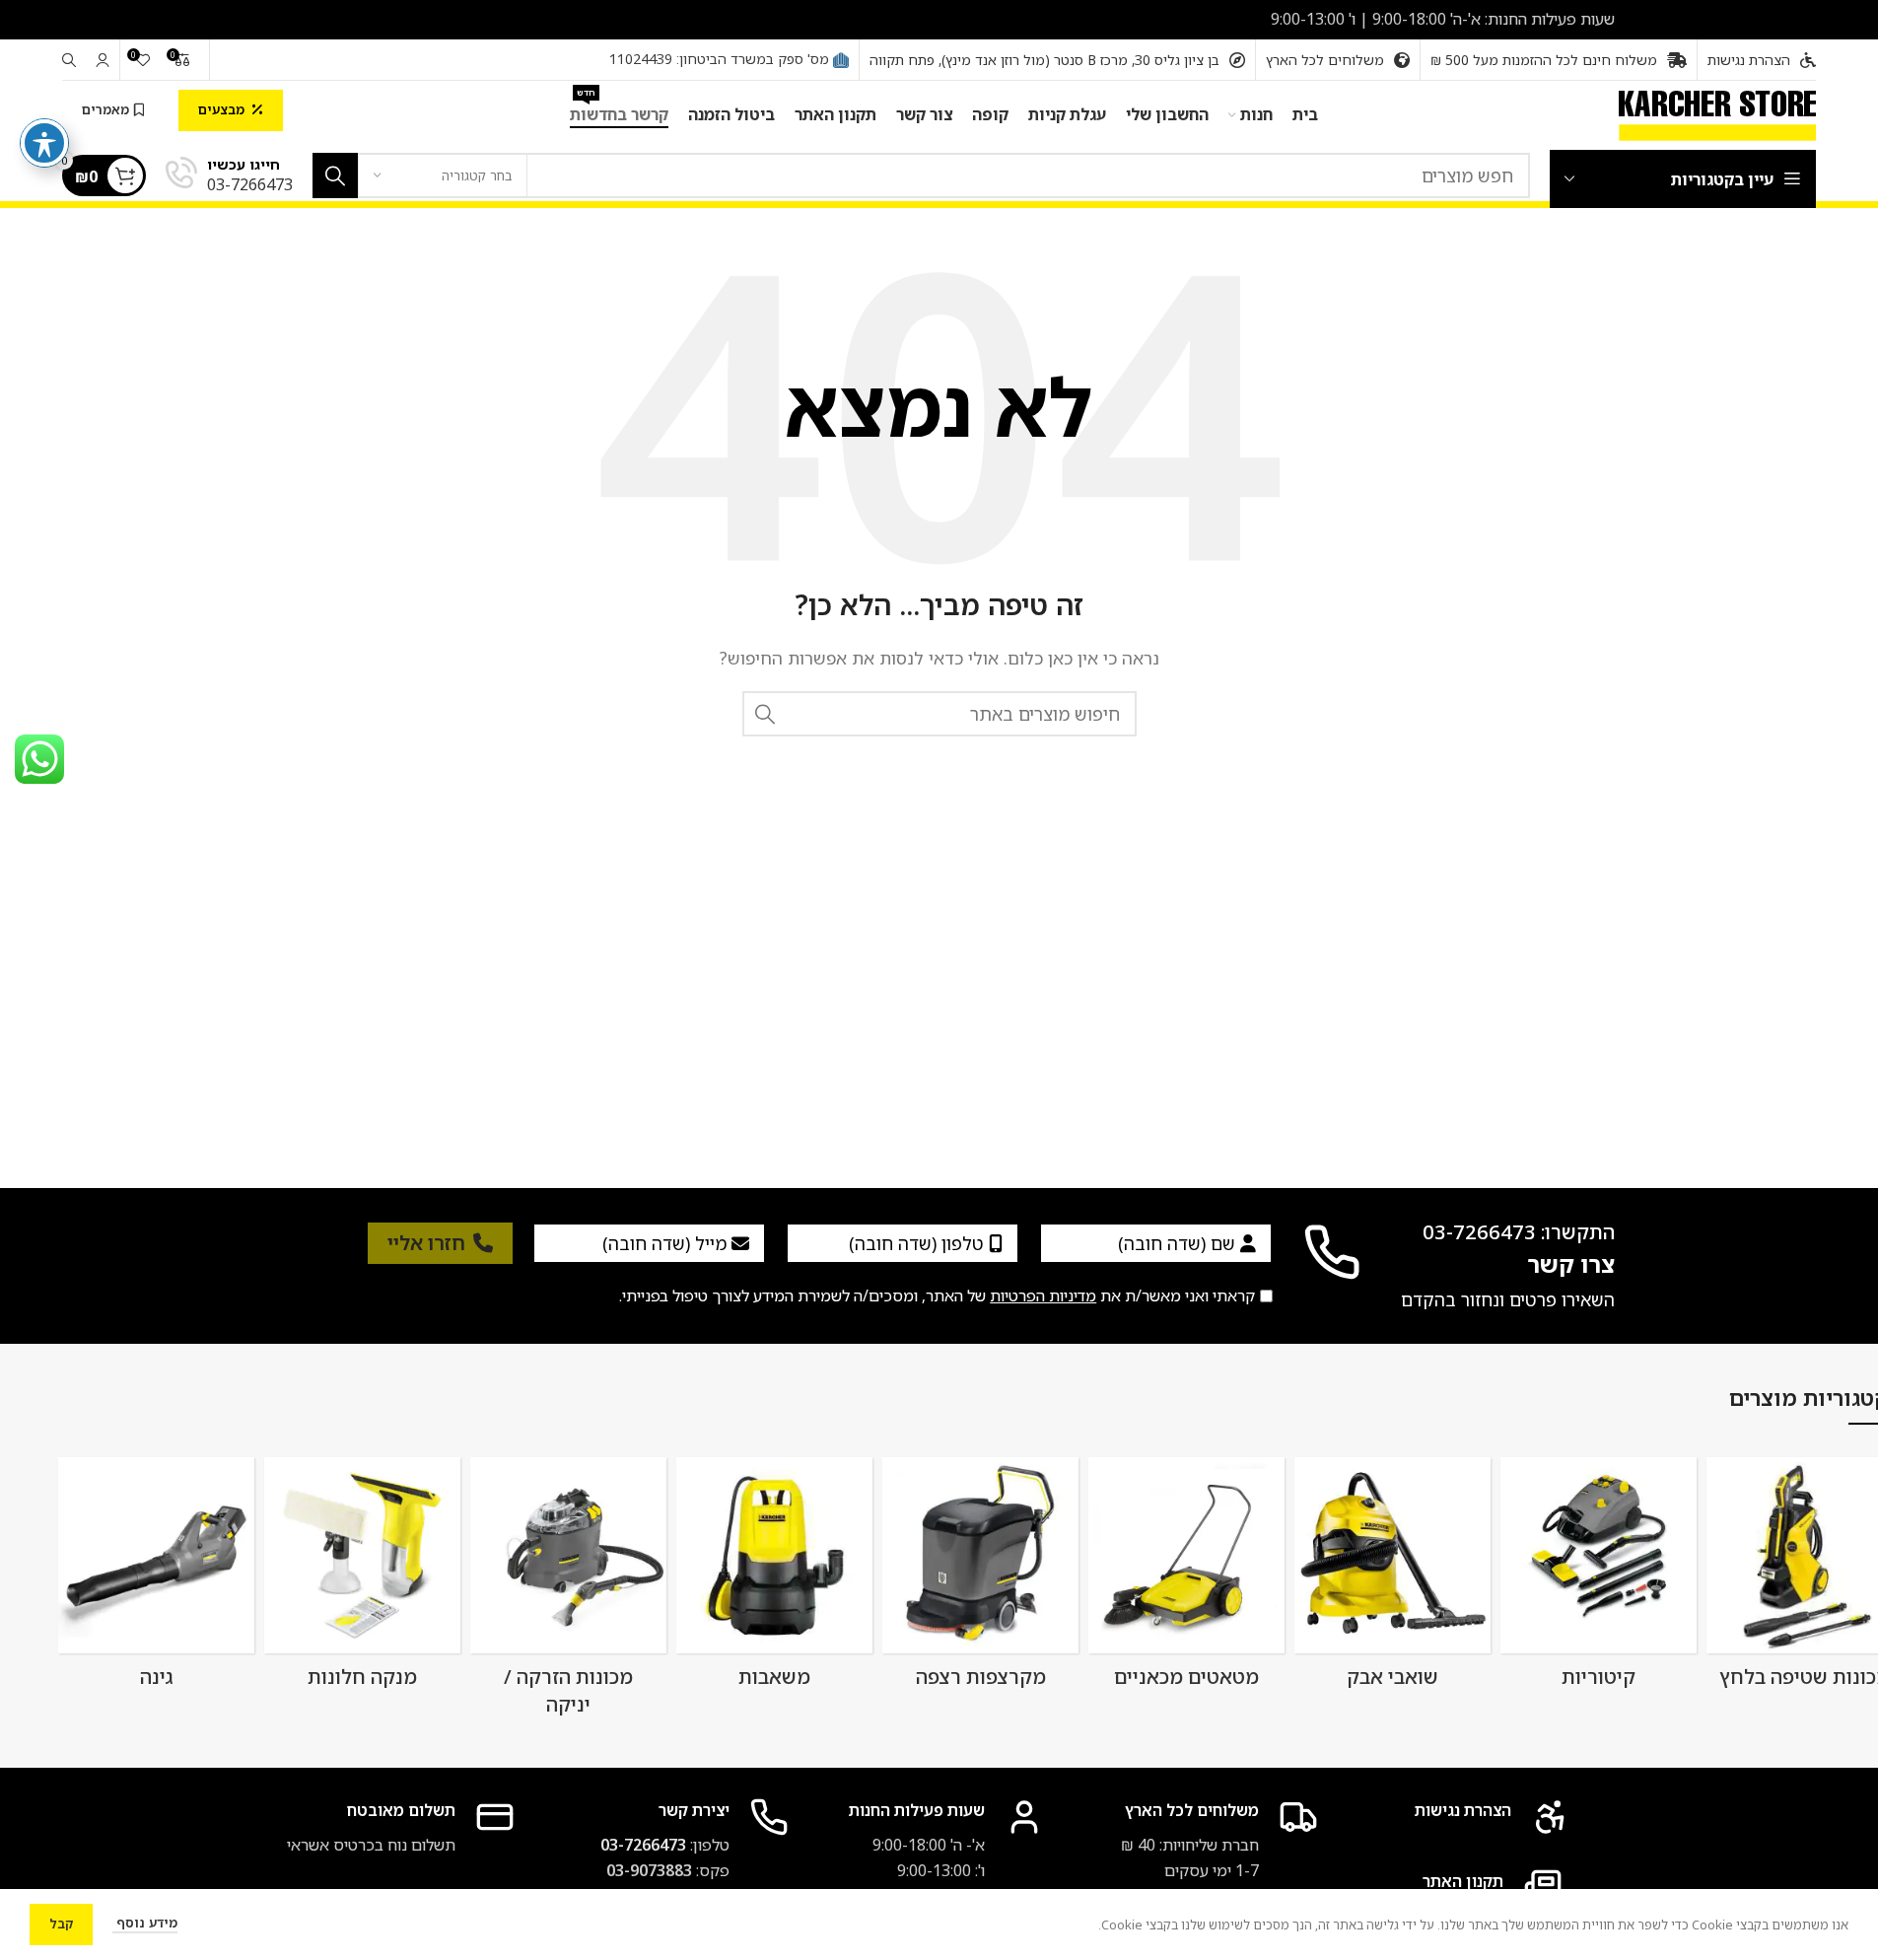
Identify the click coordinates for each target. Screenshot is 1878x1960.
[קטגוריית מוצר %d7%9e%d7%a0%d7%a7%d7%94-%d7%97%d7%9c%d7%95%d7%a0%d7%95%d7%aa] (362, 1579)
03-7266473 (643, 1845)
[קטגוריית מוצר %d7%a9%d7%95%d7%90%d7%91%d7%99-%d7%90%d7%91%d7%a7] (1392, 1579)
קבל (61, 1924)
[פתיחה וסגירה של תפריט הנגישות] (44, 143)
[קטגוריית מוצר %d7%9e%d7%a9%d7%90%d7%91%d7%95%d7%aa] (774, 1579)
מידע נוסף (145, 1923)
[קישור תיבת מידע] (229, 176)
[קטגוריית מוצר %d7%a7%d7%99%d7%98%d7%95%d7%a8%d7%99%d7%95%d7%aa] (1599, 1579)
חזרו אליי (426, 1243)
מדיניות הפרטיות (1043, 1295)
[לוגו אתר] (1717, 113)
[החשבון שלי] (103, 60)
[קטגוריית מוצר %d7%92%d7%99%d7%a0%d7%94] (156, 1579)
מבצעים (221, 109)
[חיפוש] (69, 60)
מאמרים (105, 109)
